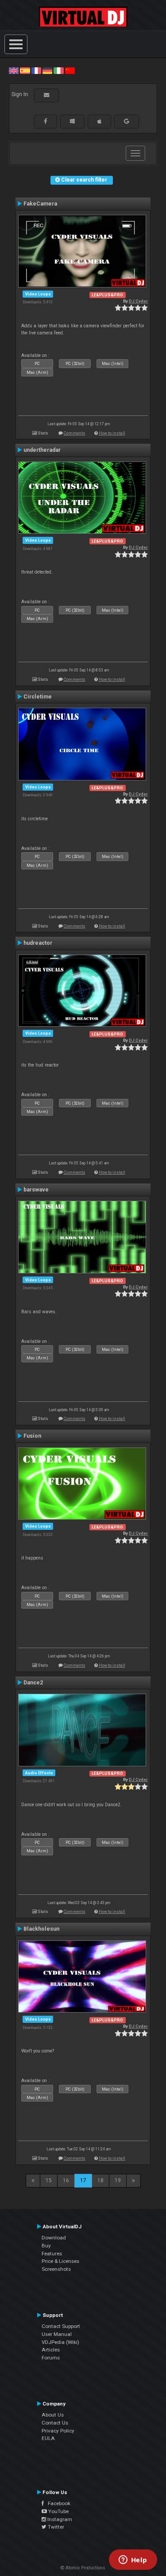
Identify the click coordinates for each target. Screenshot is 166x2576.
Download (54, 2238)
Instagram (59, 2519)
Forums (51, 2358)
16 (66, 2180)
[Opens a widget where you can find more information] (133, 2560)
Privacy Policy (58, 2431)
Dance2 (33, 1683)
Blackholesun (41, 1929)
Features (52, 2254)
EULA (48, 2438)
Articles (51, 2350)
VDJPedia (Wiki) (60, 2342)
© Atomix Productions (83, 2568)
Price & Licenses (60, 2261)
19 (118, 2180)
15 (49, 2180)
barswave (36, 1190)
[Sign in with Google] (127, 121)
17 (83, 2180)
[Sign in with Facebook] (46, 121)
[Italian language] (58, 70)
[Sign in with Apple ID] (99, 121)
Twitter (55, 2527)
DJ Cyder (138, 301)
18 (100, 2180)
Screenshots (56, 2269)
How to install (112, 433)
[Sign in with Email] (46, 95)
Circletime (38, 697)
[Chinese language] (70, 70)
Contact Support (61, 2326)
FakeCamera (40, 204)
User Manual (57, 2334)
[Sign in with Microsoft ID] (72, 121)
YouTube (58, 2511)
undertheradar (42, 450)
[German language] (47, 70)
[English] (14, 70)
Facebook (57, 2503)
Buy (46, 2246)
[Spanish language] (25, 70)
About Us (53, 2415)
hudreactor (38, 943)
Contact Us (55, 2423)
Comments (75, 433)
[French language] (36, 70)
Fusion (32, 1436)
